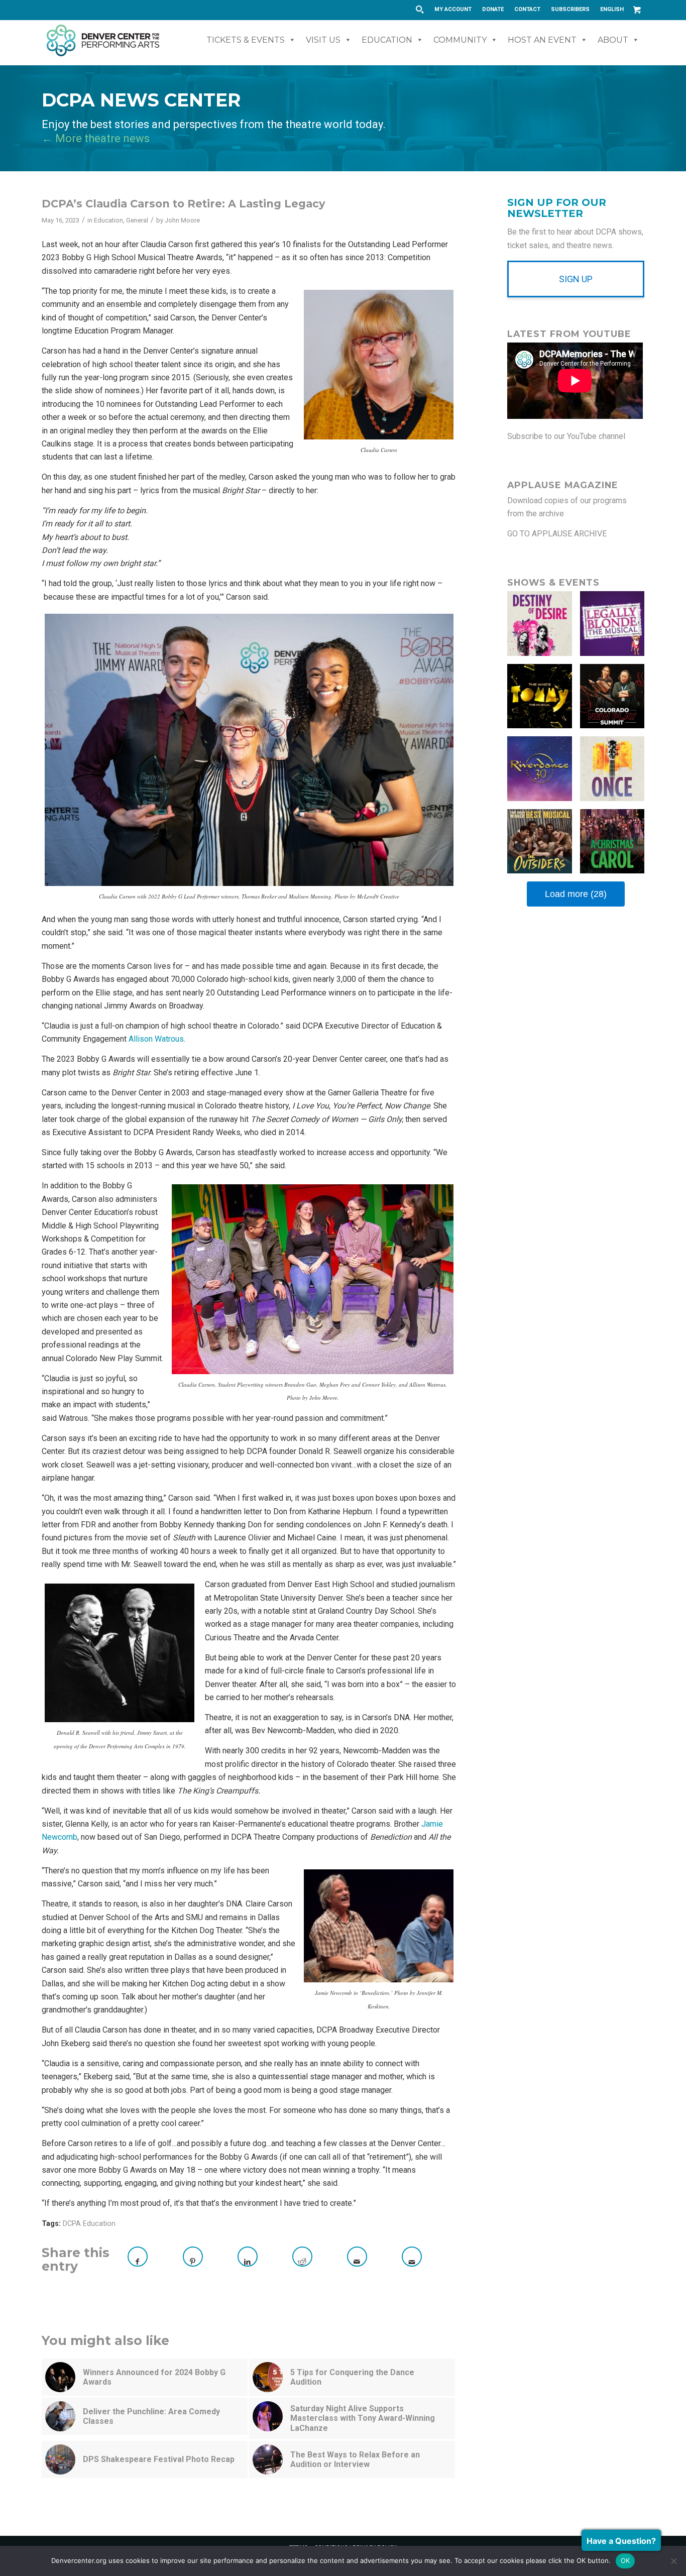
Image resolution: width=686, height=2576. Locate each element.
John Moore (182, 220)
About (613, 40)
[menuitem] (453, 10)
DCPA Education (89, 2224)
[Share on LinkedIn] (248, 2257)
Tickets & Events (246, 40)
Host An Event (542, 40)
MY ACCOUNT (453, 9)
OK (625, 2560)
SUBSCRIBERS (570, 9)
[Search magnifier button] (419, 10)
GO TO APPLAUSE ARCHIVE (557, 534)
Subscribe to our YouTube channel (566, 436)
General (137, 220)
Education (387, 40)
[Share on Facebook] (138, 2257)
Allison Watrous (156, 1039)
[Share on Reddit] (302, 2257)
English (612, 9)
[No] (673, 2561)
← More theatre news (96, 138)
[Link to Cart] (637, 10)
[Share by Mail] (357, 2257)
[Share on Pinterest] (193, 2257)
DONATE (493, 9)
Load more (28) (576, 894)
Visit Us (323, 40)
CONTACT (527, 9)
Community (460, 40)
